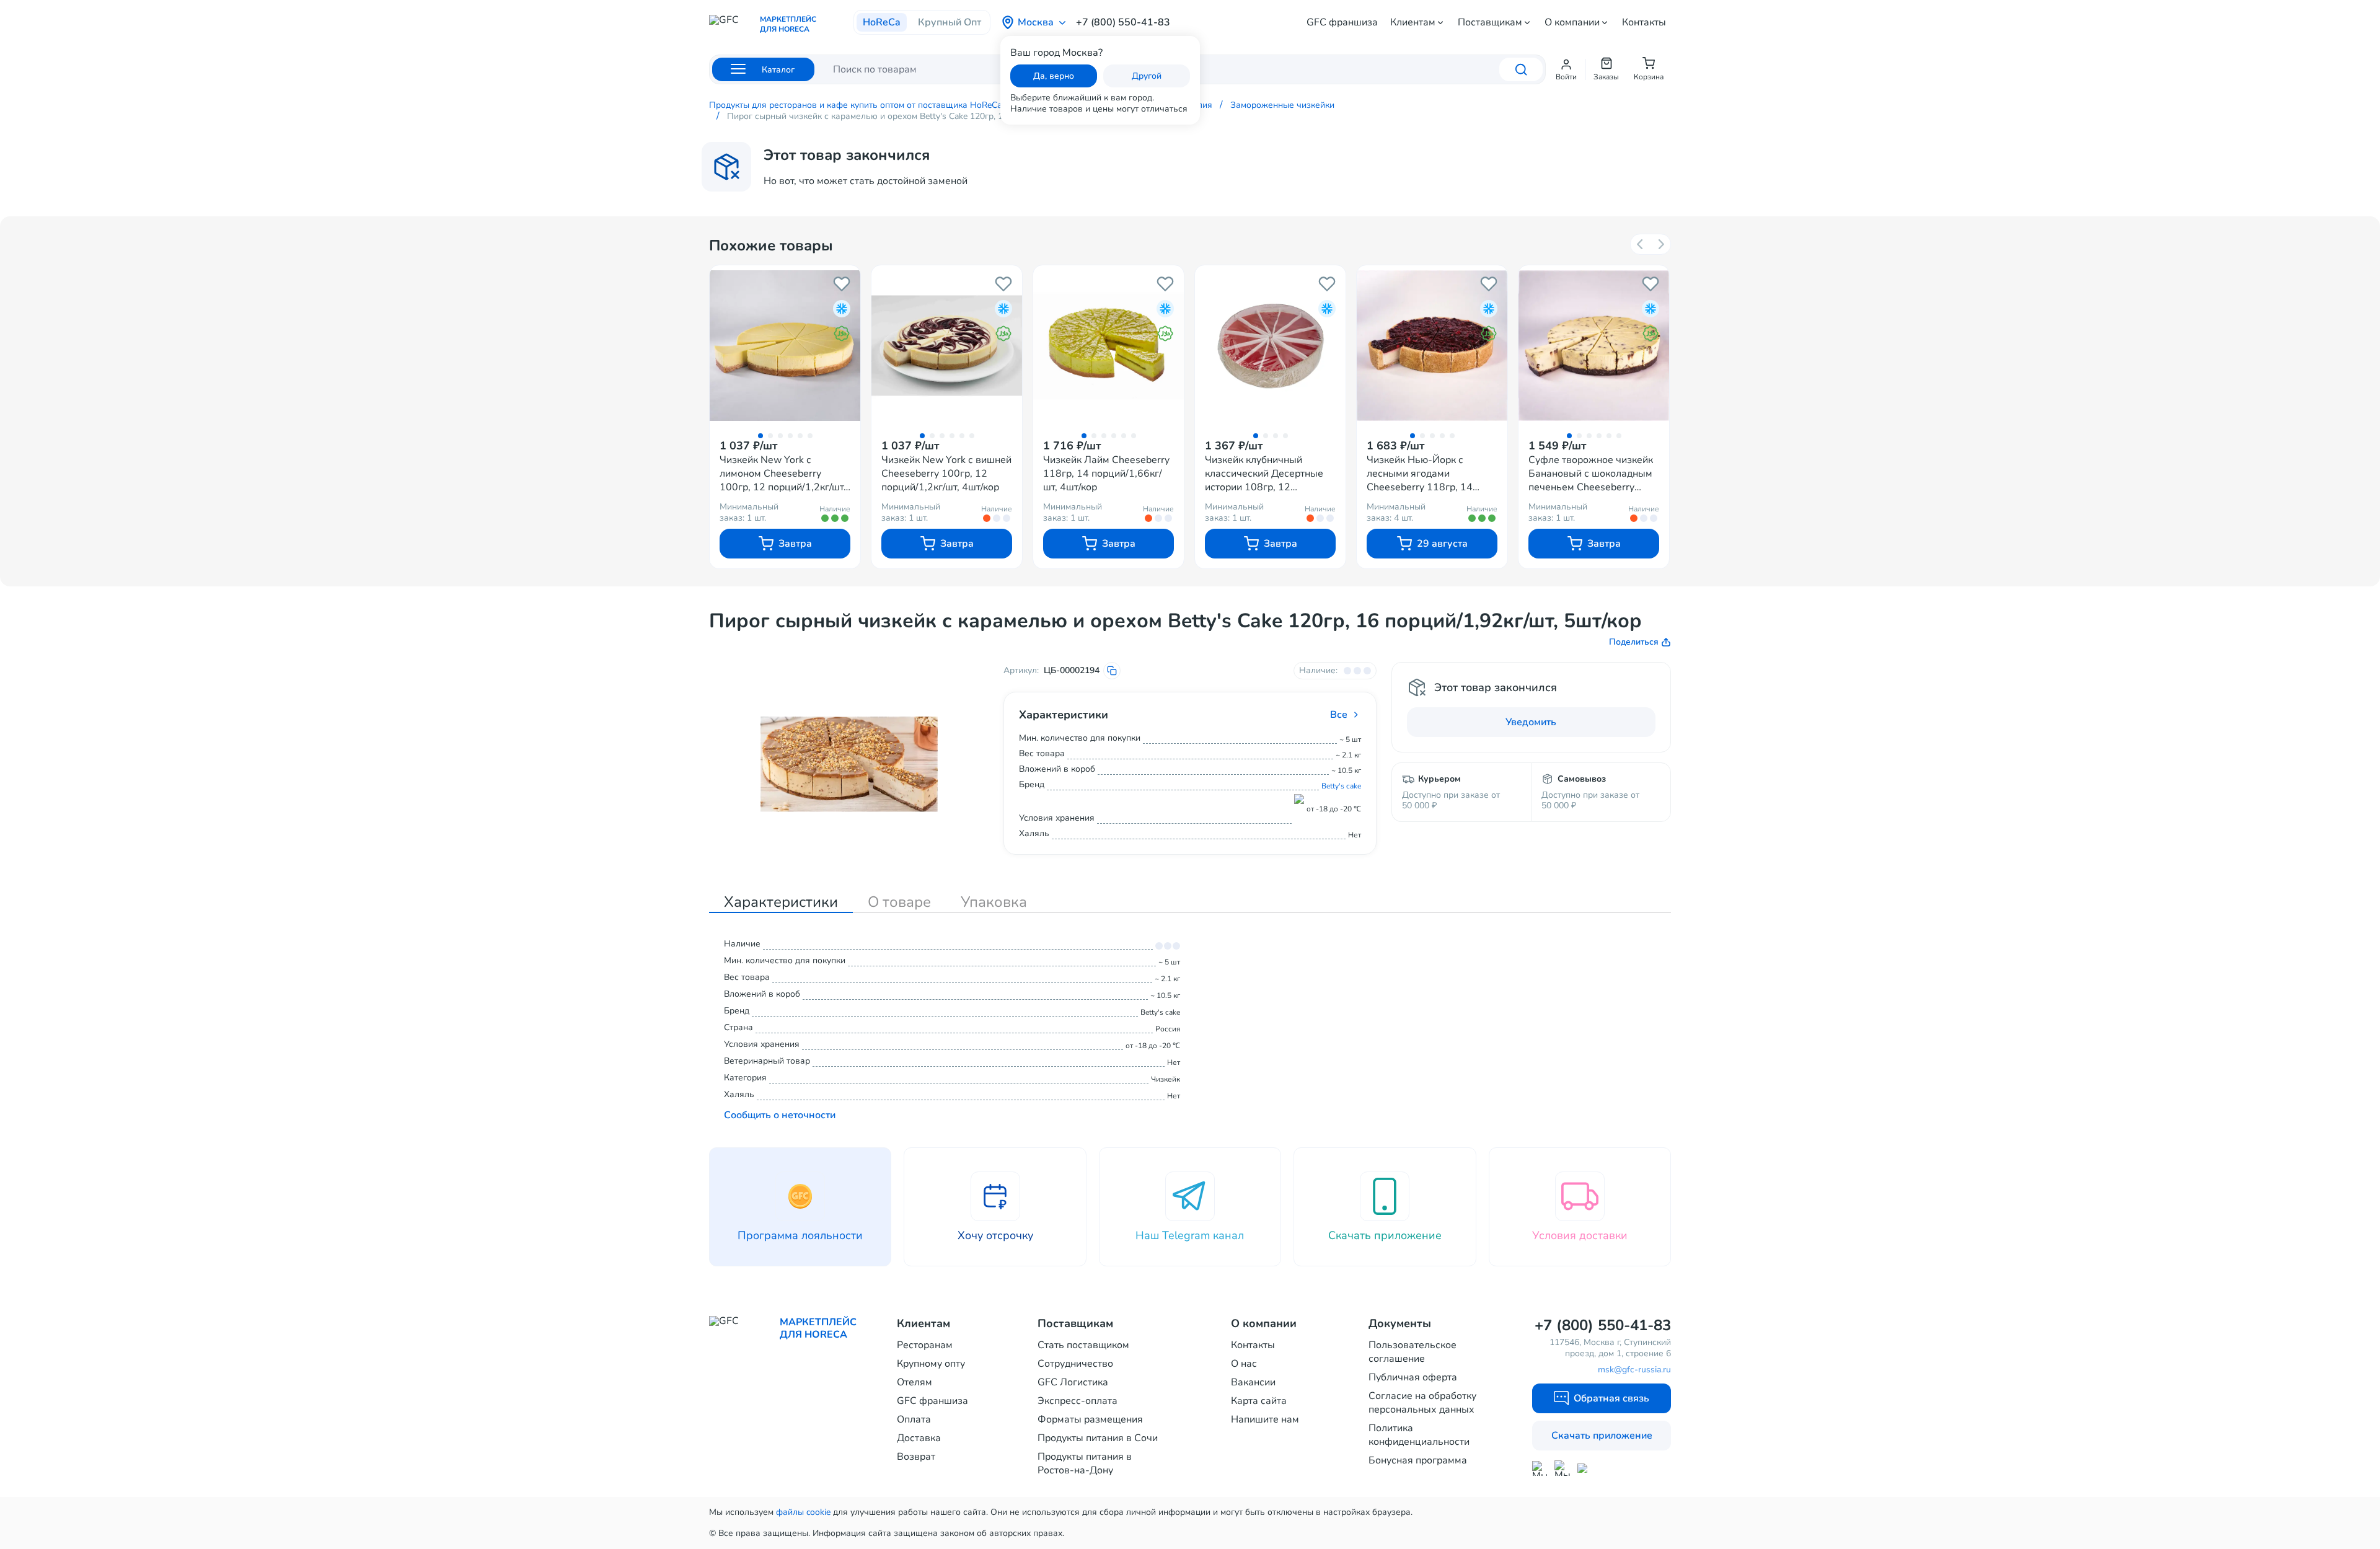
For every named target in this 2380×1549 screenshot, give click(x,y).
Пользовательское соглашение (1413, 1352)
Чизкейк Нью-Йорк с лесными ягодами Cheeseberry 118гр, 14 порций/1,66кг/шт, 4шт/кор (1429, 474)
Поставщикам (1490, 22)
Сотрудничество (1075, 1364)
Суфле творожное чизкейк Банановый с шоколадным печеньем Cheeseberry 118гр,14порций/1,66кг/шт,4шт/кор (1591, 474)
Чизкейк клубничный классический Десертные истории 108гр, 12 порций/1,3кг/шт (1264, 474)
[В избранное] (842, 284)
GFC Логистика (1073, 1382)
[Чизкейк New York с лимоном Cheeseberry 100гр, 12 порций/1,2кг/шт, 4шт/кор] (785, 346)
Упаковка (994, 902)
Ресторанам (925, 1345)
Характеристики (781, 902)
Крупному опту (931, 1364)
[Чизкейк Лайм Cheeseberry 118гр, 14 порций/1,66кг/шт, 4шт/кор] (1108, 346)
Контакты (1644, 22)
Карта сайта (1259, 1401)
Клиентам (1413, 22)
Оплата (914, 1419)
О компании (1572, 22)
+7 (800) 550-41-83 (1123, 22)
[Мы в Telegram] (1562, 1468)
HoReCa (882, 22)
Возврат (916, 1457)
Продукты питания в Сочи (1098, 1438)
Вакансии (1253, 1382)
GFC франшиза (1342, 22)
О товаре (899, 902)
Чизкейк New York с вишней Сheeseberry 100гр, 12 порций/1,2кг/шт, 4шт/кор (946, 474)
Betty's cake (1341, 786)
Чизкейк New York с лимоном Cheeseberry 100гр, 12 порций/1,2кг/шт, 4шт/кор (783, 474)
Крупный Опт (950, 22)
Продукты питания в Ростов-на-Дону (1085, 1463)
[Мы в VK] (1585, 1468)
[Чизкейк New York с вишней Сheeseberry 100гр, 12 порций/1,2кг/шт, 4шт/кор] (947, 346)
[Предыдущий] (1641, 244)
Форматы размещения (1090, 1419)
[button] (1566, 69)
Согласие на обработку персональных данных (1422, 1403)
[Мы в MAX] (1540, 1468)
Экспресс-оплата (1078, 1401)
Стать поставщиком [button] (1083, 1345)
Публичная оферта (1413, 1377)
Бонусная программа (1418, 1460)
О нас (1244, 1364)
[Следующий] (1660, 244)
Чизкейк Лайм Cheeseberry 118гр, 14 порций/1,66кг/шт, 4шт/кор (1106, 474)
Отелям (915, 1382)
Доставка (919, 1438)
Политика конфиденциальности (1419, 1435)
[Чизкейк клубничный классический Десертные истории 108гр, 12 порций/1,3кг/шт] (1270, 346)
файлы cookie (803, 1512)
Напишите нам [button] (1265, 1419)
